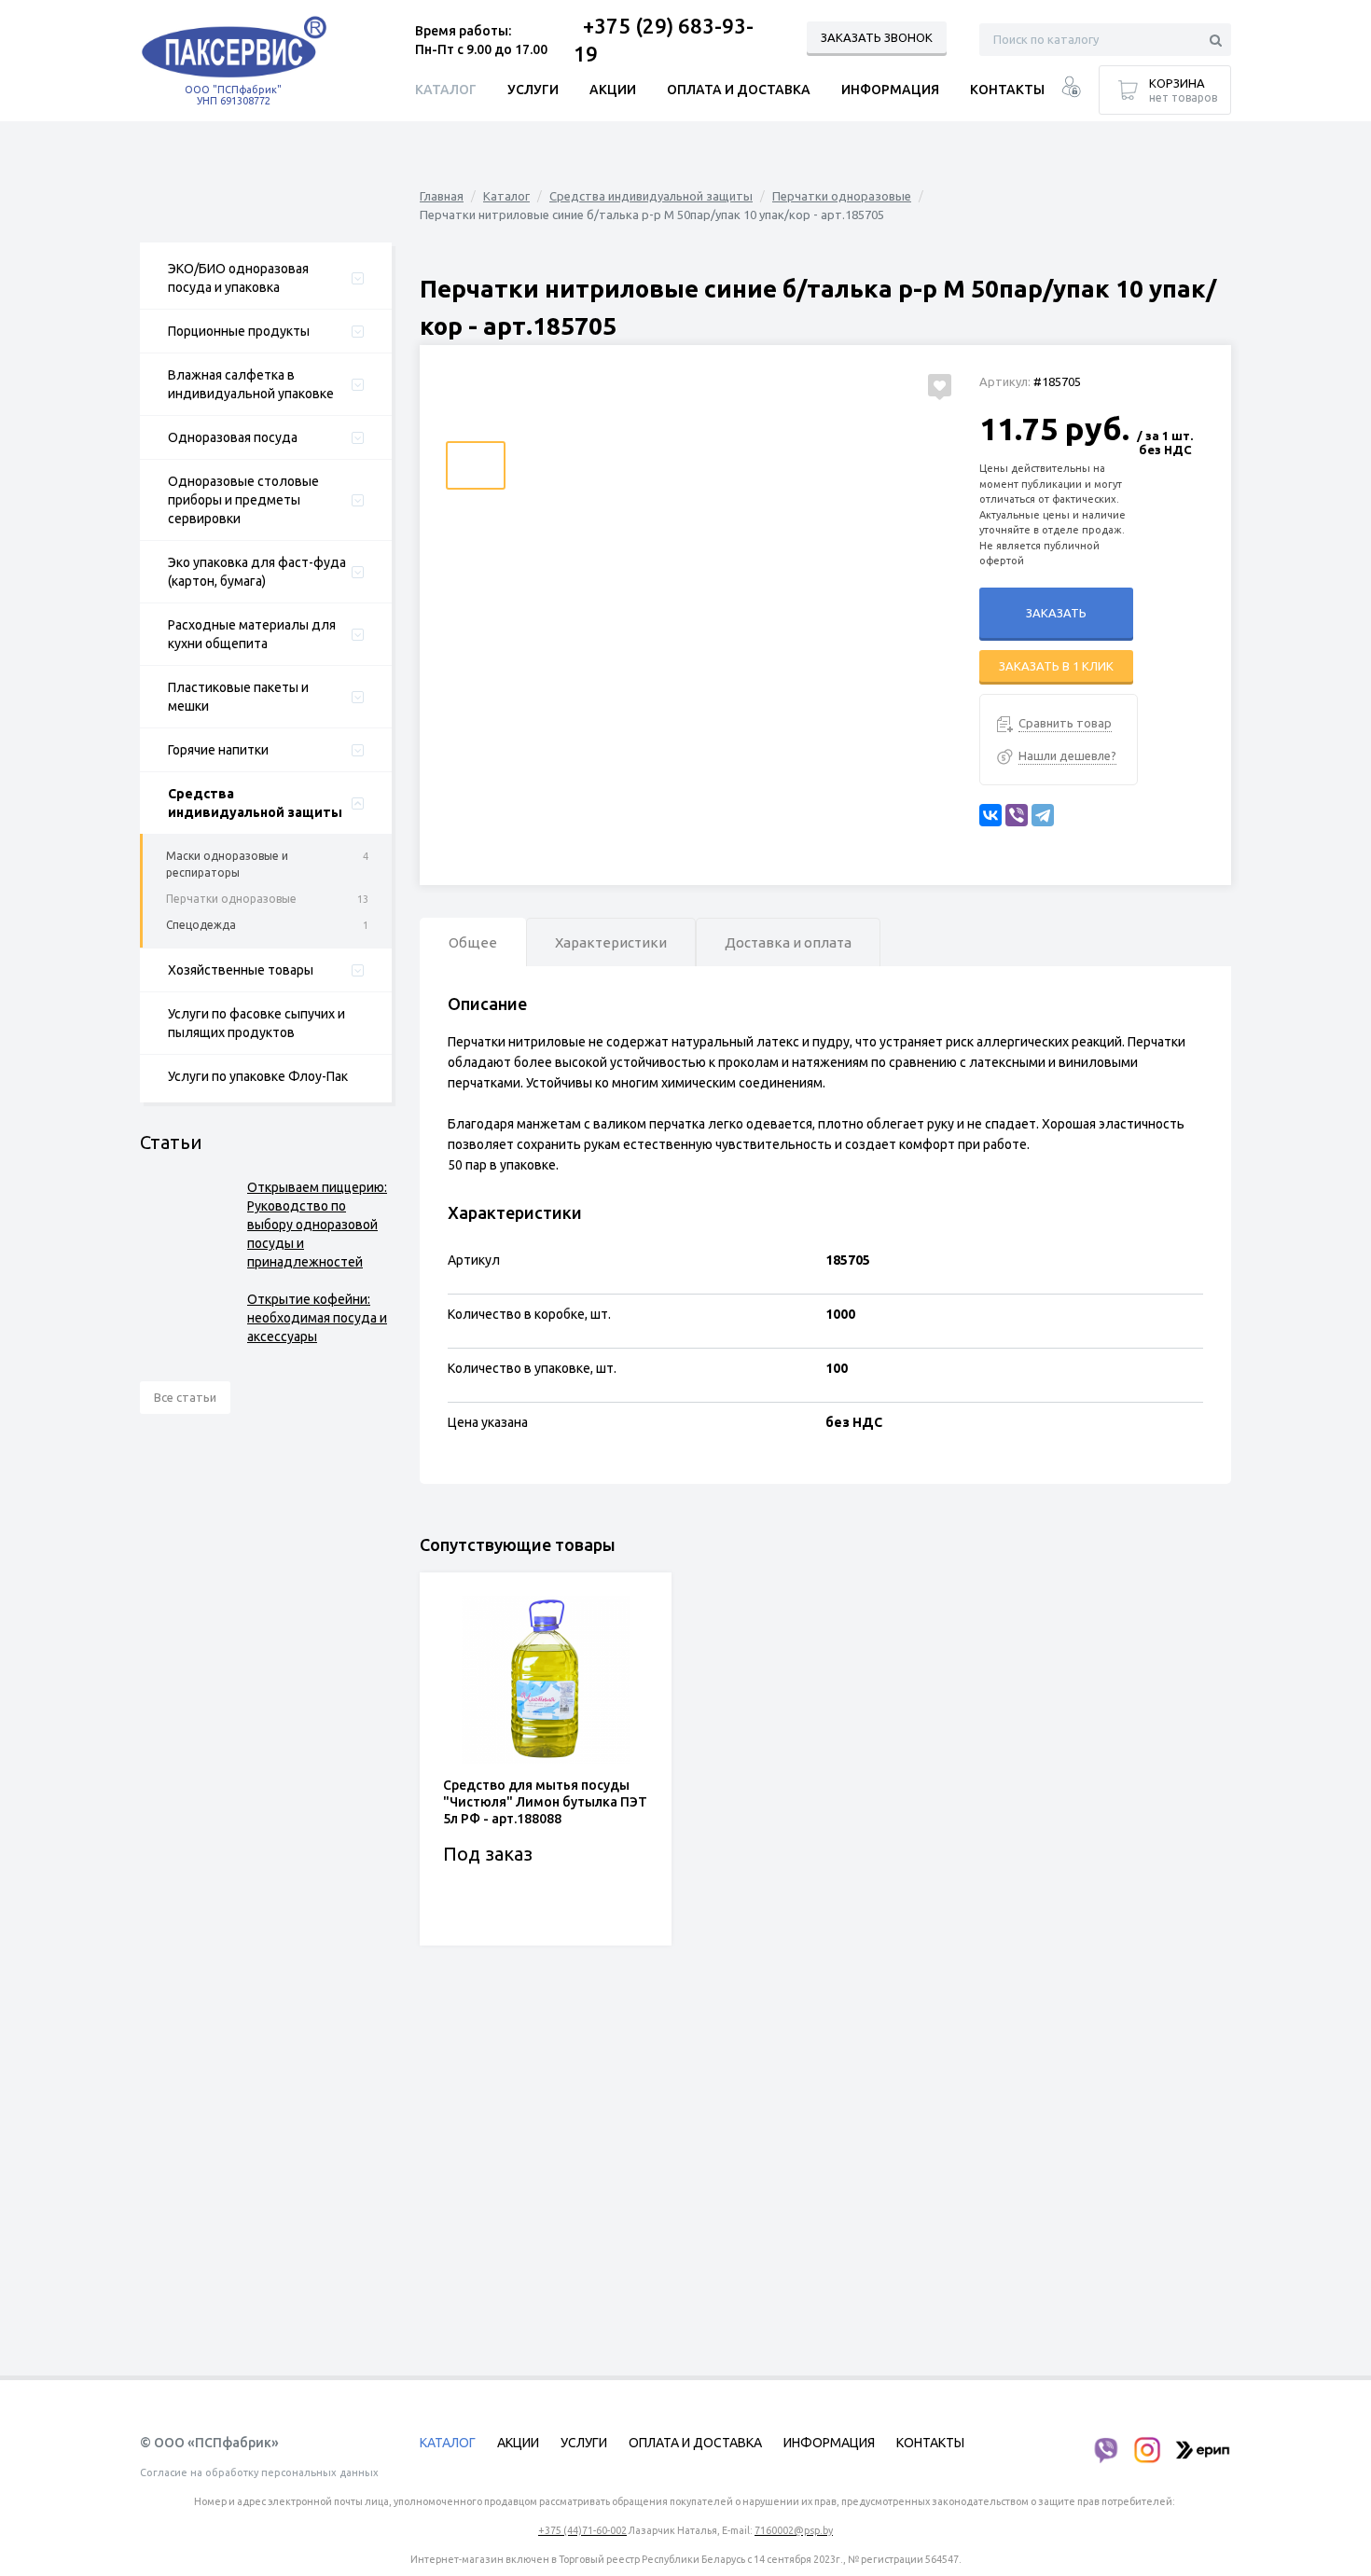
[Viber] (1017, 815)
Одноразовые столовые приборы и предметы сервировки (243, 500)
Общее (473, 942)
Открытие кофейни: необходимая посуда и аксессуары (317, 1318)
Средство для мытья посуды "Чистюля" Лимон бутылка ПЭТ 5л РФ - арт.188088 (545, 1802)
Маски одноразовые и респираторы (227, 864)
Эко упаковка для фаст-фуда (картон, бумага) (257, 572)
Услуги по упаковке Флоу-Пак (258, 1076)
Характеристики (611, 942)
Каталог (506, 196)
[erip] (1203, 2450)
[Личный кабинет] (1071, 89)
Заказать (1056, 613)
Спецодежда (201, 925)
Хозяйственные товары (241, 970)
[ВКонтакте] (990, 815)
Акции (613, 90)
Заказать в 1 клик (1056, 666)
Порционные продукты (239, 331)
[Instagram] (1147, 2450)
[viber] (1105, 2450)
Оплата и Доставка (739, 90)
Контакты (1007, 90)
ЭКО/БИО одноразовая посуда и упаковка (238, 278)
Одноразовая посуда (233, 437)
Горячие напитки (218, 750)
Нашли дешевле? (1067, 755)
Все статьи (185, 1397)
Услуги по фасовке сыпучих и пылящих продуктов (256, 1023)
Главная (442, 196)
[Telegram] (1043, 815)
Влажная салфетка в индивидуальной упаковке (251, 384)
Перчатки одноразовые (231, 899)
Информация (890, 90)
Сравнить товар (1065, 723)
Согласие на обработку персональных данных (259, 2472)
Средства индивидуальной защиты (255, 803)
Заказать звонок (877, 37)
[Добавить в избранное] (940, 385)
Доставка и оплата (788, 942)
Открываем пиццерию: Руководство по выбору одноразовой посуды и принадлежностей (317, 1225)
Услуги (533, 90)
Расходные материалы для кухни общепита (252, 634)
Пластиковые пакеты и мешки (238, 697)
